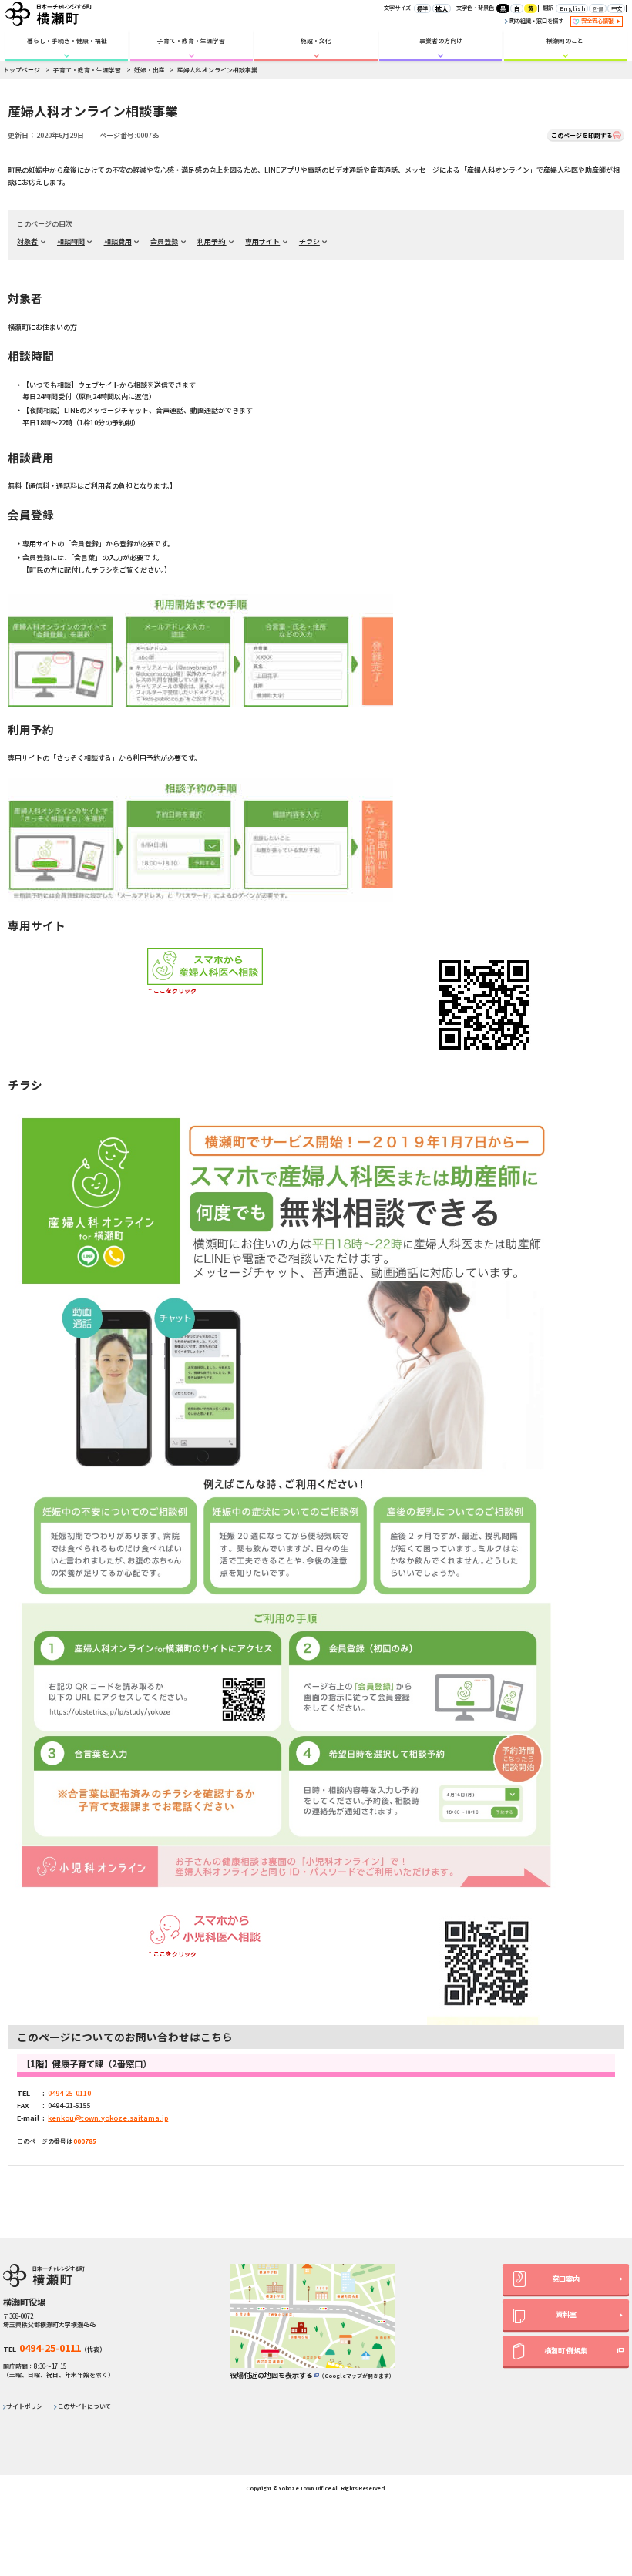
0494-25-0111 (50, 2348)
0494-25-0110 (69, 2093)
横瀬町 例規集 (566, 2351)
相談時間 (71, 242)
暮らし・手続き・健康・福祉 (67, 40)
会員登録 (164, 242)
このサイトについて (84, 2406)
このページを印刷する (582, 135)
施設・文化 (316, 40)
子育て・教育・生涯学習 (191, 40)
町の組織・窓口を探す (536, 21)
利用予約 (212, 242)
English (572, 8)
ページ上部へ (602, 2459)
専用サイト (262, 242)
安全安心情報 (598, 21)
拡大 (442, 8)
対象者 (27, 242)
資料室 (566, 2314)
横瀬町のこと (565, 40)
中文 (617, 8)
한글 (598, 8)
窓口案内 (566, 2279)
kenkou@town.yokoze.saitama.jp (108, 2118)
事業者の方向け (441, 40)
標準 (422, 8)
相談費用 (118, 242)
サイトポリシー (27, 2406)
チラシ (309, 242)
